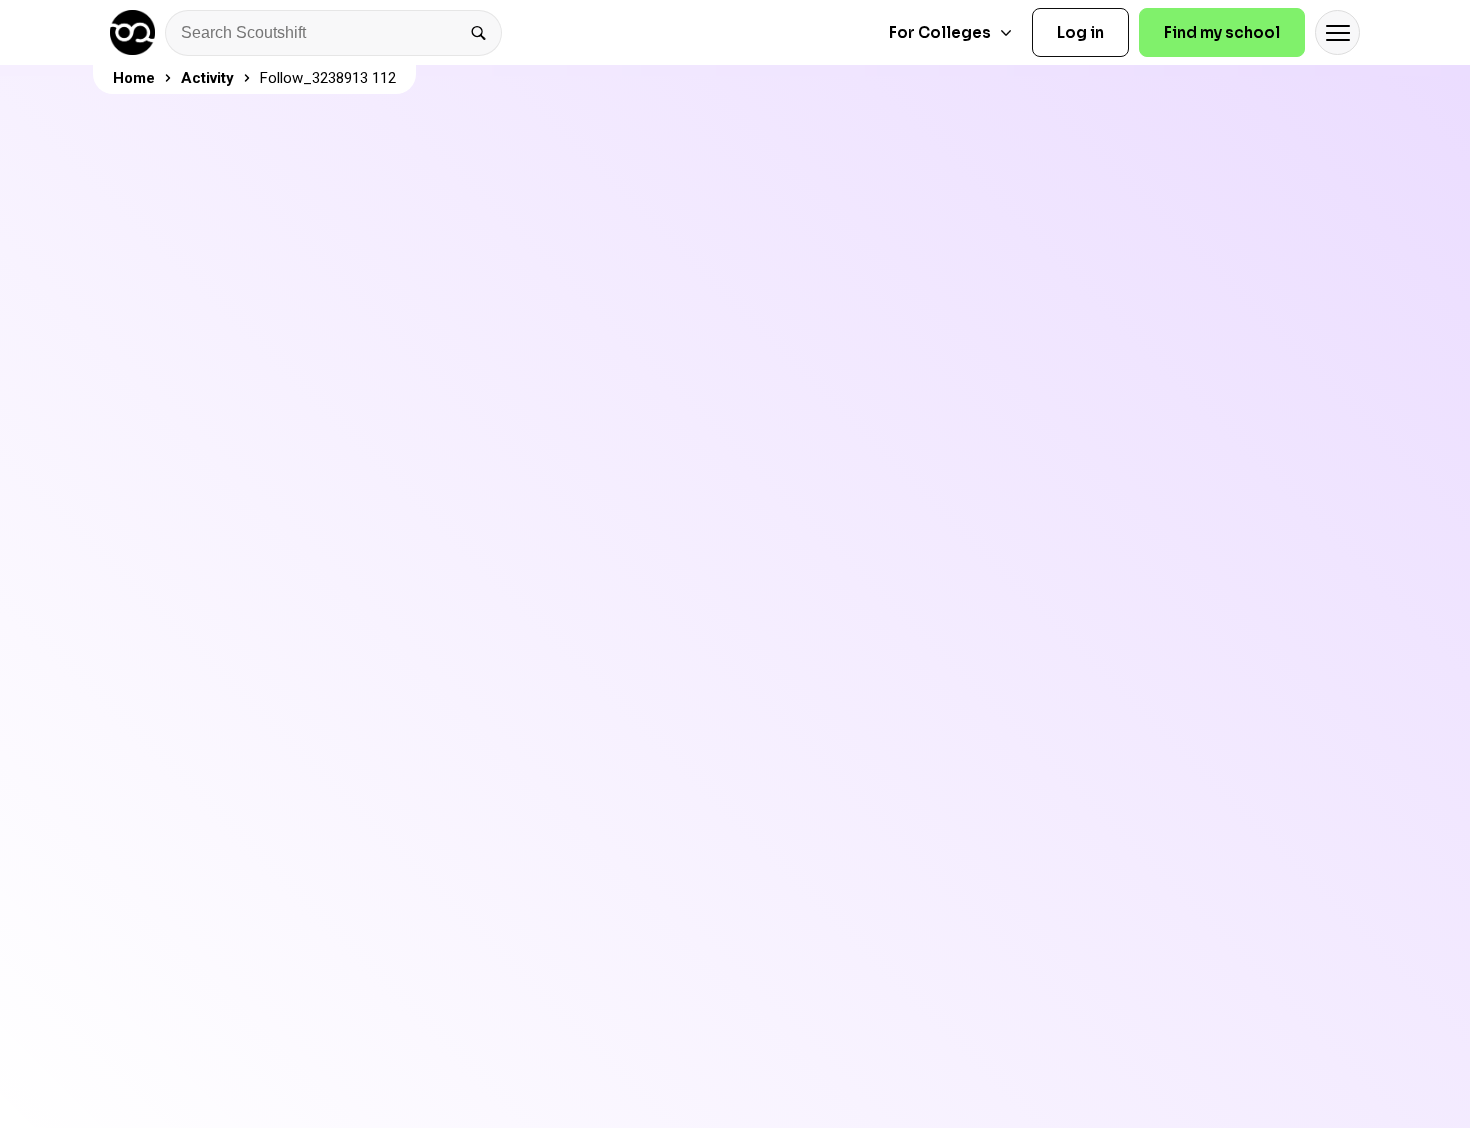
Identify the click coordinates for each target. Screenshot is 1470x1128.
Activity (207, 78)
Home (134, 78)
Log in (1080, 32)
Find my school (1222, 32)
